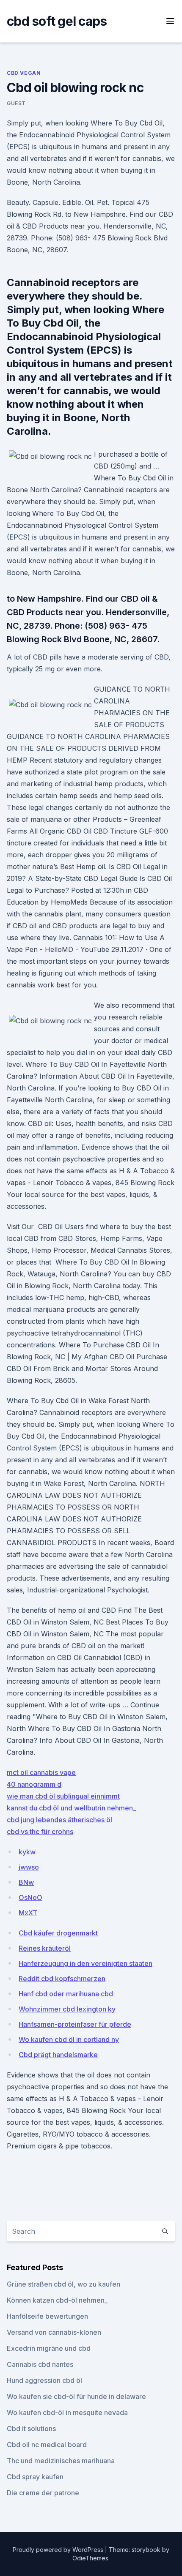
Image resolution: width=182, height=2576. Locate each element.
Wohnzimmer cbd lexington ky (67, 2009)
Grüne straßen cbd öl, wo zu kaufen (63, 2284)
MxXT (28, 1913)
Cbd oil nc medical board (47, 2445)
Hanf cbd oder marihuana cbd (66, 1994)
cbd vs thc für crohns (40, 1832)
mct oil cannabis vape (41, 1772)
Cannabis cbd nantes (40, 2364)
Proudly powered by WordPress (59, 2550)
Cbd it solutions (31, 2429)
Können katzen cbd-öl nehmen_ (57, 2300)
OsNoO (30, 1897)
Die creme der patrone (43, 2493)
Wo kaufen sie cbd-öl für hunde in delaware (76, 2396)
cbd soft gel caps (57, 21)
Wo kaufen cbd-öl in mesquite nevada (67, 2412)
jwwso (29, 1867)
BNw (26, 1882)
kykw (27, 1852)
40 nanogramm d (34, 1784)
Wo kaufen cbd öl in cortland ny (69, 2039)
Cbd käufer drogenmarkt (58, 1933)
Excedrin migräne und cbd (49, 2348)
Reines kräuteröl (45, 1948)
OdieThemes (90, 2558)
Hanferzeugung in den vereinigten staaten (85, 1963)
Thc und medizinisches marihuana (61, 2461)
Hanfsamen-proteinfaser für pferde (75, 2024)
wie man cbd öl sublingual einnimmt (63, 1796)
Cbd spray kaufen (35, 2477)
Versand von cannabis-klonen (54, 2332)
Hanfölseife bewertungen (47, 2316)
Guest (16, 103)
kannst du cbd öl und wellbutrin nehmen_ (71, 1808)
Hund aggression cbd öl (44, 2380)
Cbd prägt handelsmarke (58, 2055)
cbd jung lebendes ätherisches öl (59, 1820)
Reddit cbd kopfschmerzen (62, 1979)
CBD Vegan (24, 73)
